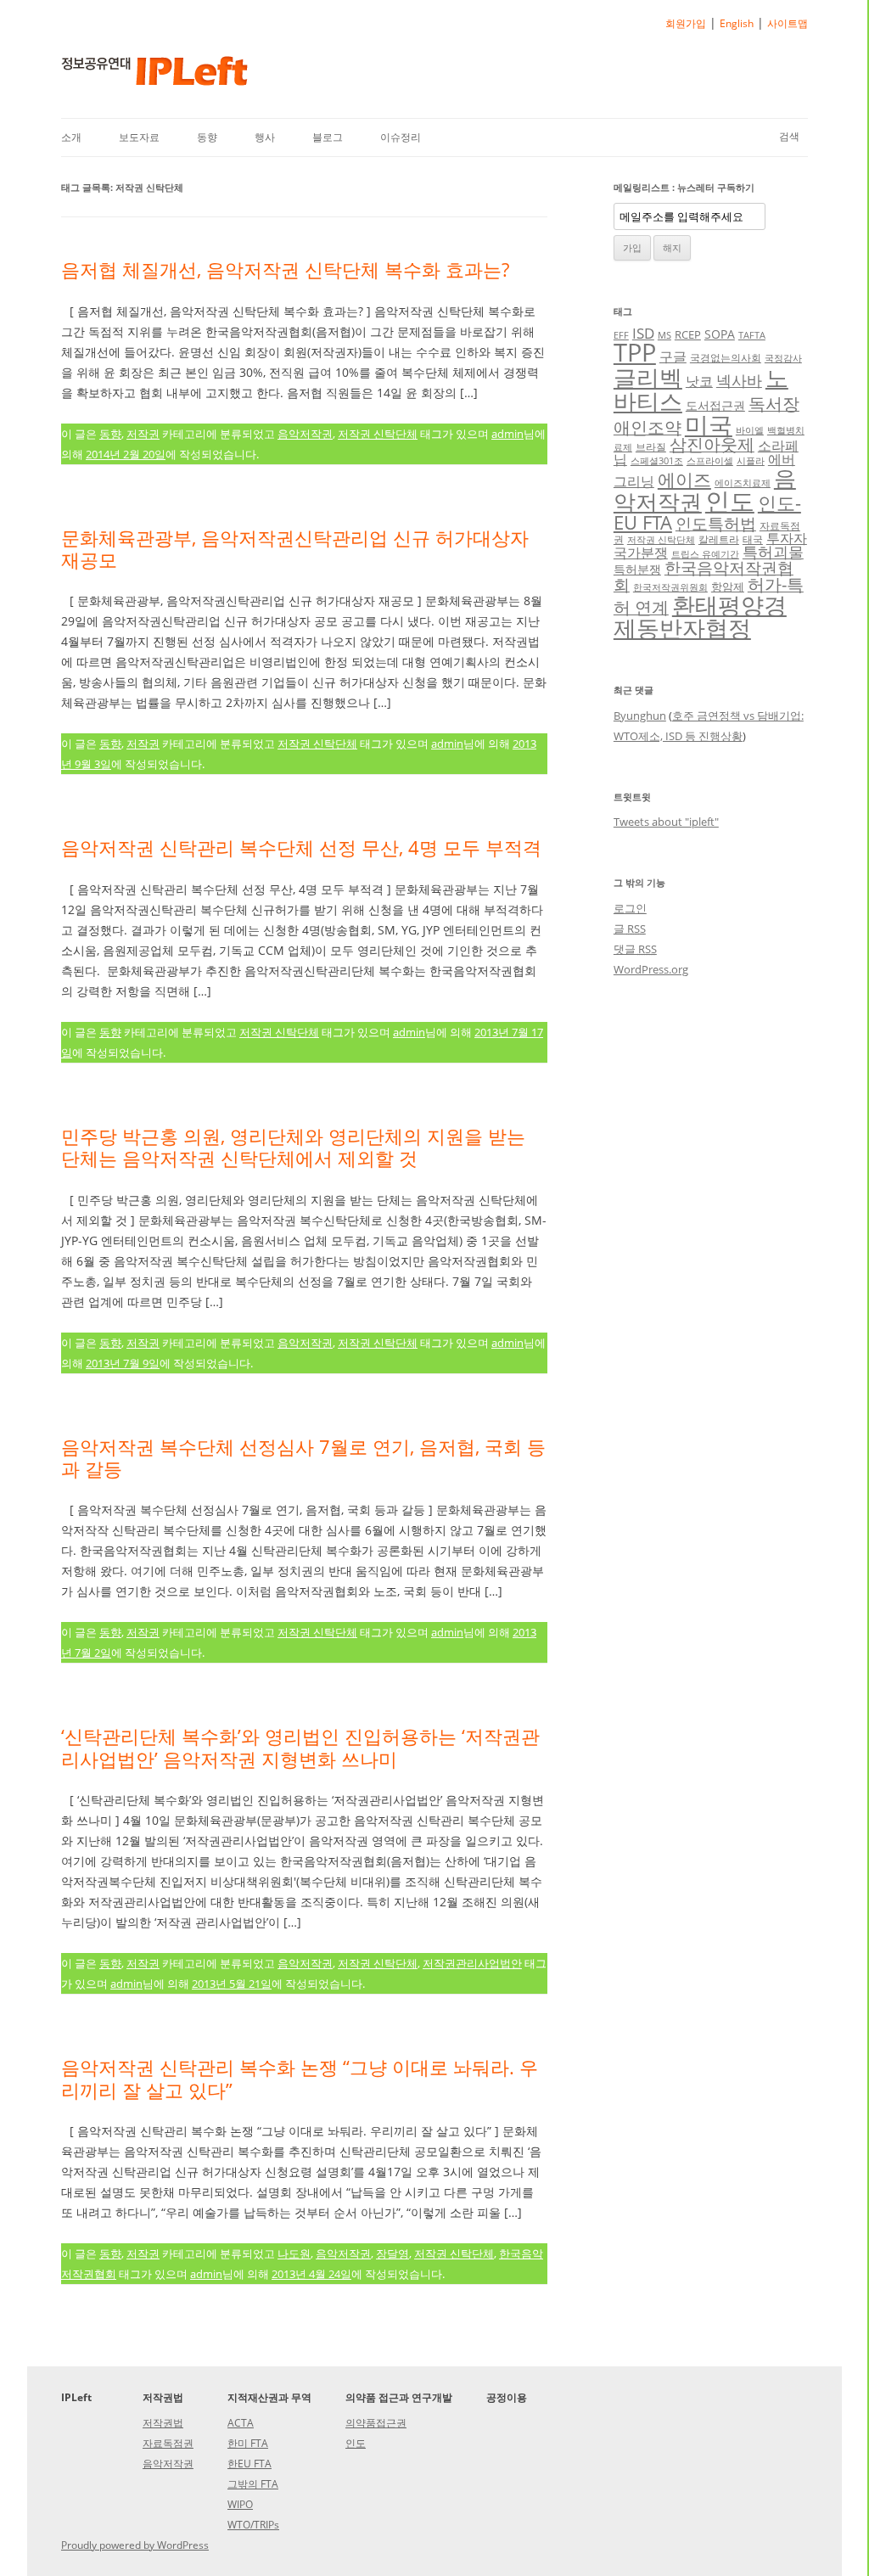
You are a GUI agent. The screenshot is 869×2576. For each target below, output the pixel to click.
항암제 (728, 586)
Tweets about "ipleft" (666, 822)
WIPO (240, 2504)
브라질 (651, 446)
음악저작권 (305, 434)
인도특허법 (716, 523)
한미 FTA (248, 2443)
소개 (71, 137)
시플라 (751, 461)
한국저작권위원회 (670, 587)
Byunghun (640, 716)
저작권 (143, 434)
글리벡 (648, 377)
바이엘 (750, 430)
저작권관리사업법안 (472, 1963)
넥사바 (739, 380)
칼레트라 (719, 539)
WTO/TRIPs (253, 2525)
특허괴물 (773, 552)
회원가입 (686, 23)
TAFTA (752, 335)
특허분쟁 (637, 569)
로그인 (630, 908)
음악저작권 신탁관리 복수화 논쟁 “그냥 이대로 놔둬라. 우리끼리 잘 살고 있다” (300, 2078)
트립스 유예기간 (705, 554)
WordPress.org (651, 969)
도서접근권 (715, 405)
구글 (673, 356)
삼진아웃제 (712, 444)
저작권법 (163, 2423)
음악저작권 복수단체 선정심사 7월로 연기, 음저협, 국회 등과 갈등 (303, 1457)
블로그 (328, 137)
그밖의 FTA (253, 2484)
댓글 (635, 949)
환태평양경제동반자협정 (700, 616)
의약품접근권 (376, 2423)
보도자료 (139, 137)
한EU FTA (249, 2464)
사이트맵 (788, 23)
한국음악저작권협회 (704, 576)
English (737, 23)
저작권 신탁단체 (378, 434)
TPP (635, 352)
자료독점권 (168, 2443)
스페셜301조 (657, 461)
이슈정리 (401, 137)
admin (507, 434)
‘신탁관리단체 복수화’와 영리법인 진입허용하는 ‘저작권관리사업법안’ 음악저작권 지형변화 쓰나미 (300, 1747)
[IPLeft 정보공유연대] (154, 77)
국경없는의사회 (726, 357)
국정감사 (783, 358)
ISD (643, 333)
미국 (709, 424)
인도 (730, 500)
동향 (207, 137)
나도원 (294, 2253)
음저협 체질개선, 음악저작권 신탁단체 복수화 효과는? (285, 269)
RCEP (688, 334)
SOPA (720, 334)
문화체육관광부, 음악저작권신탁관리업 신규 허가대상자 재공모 (295, 548)
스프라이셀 (710, 461)
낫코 (699, 381)
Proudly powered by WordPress (135, 2545)
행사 (265, 137)
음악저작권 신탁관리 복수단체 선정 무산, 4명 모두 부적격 (301, 847)
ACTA (241, 2423)
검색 (789, 136)
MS (664, 335)
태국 (753, 539)
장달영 (392, 2253)
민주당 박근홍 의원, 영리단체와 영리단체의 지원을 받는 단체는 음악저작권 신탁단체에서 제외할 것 (293, 1147)
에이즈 (684, 480)
